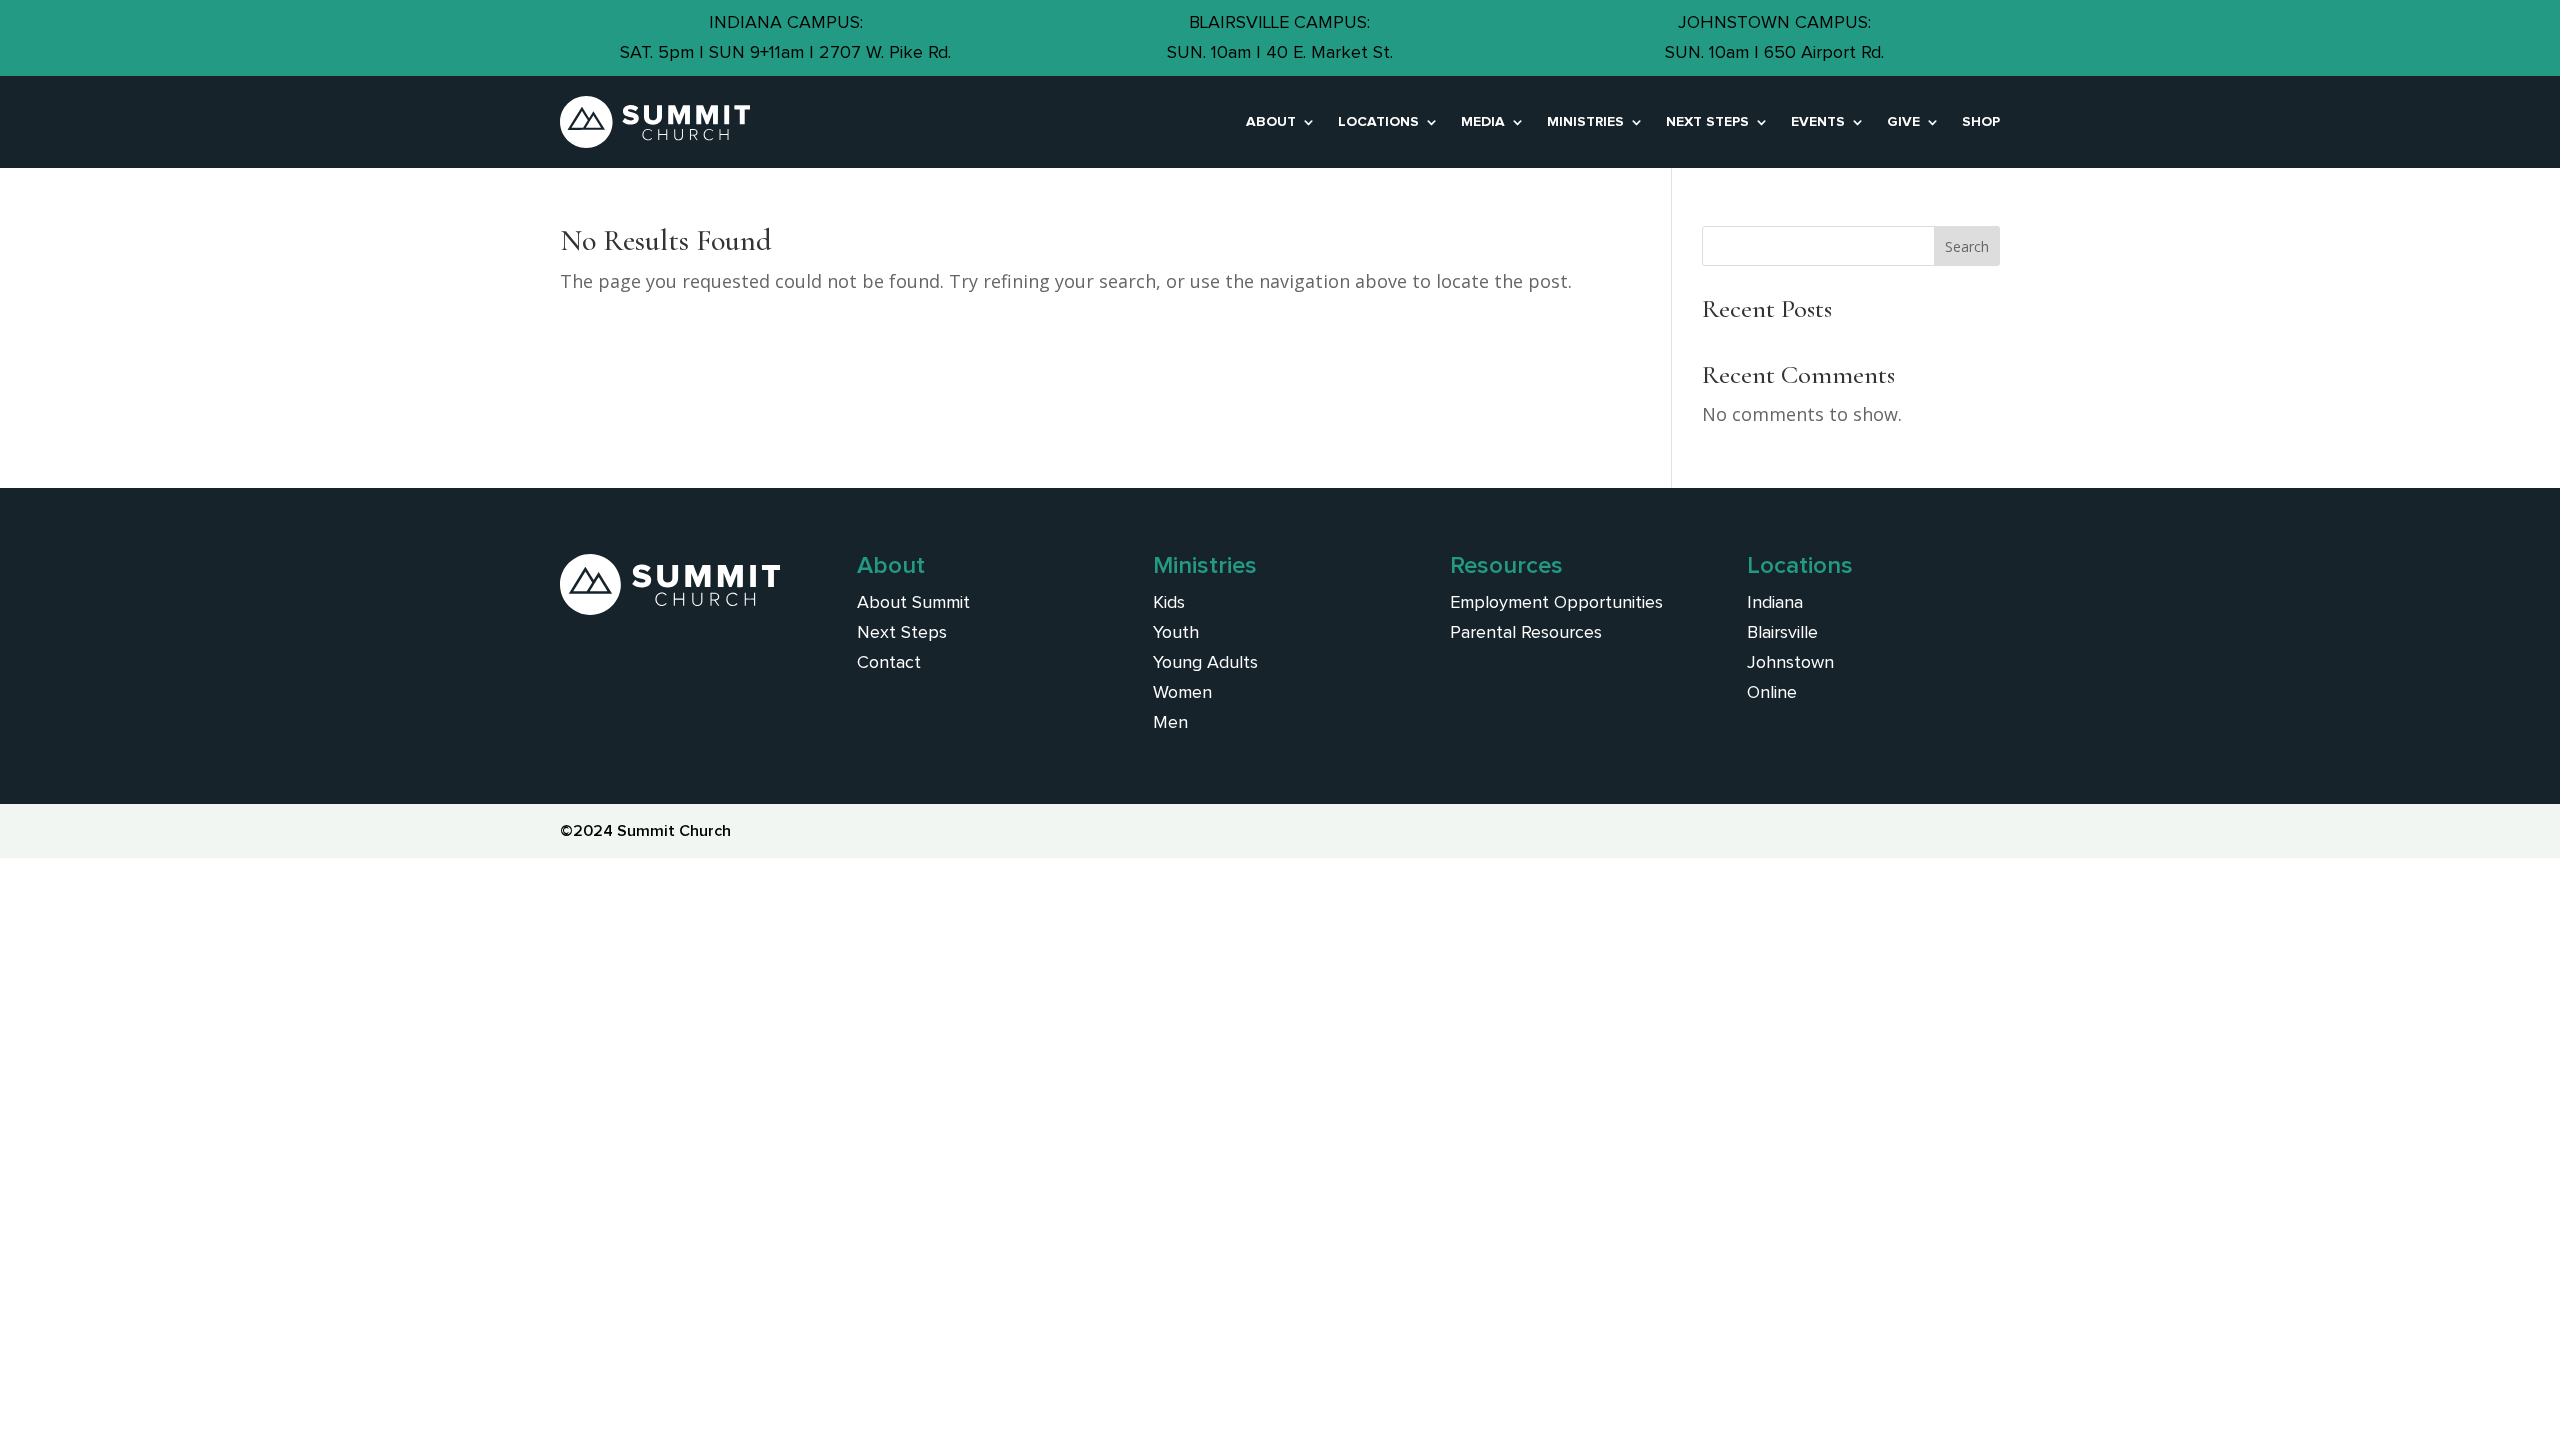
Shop (1981, 122)
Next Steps (1707, 122)
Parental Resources (1526, 633)
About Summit (913, 603)
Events (1818, 122)
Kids (1169, 603)
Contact (889, 663)
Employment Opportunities (1556, 603)
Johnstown (1790, 663)
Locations (1378, 122)
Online (1772, 693)
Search (1967, 246)
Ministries (1585, 122)
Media (1483, 122)
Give (1903, 122)
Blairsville (1782, 633)
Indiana (1775, 603)
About (1271, 122)
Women (1182, 693)
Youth (1176, 633)
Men (1170, 723)
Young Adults (1205, 663)
